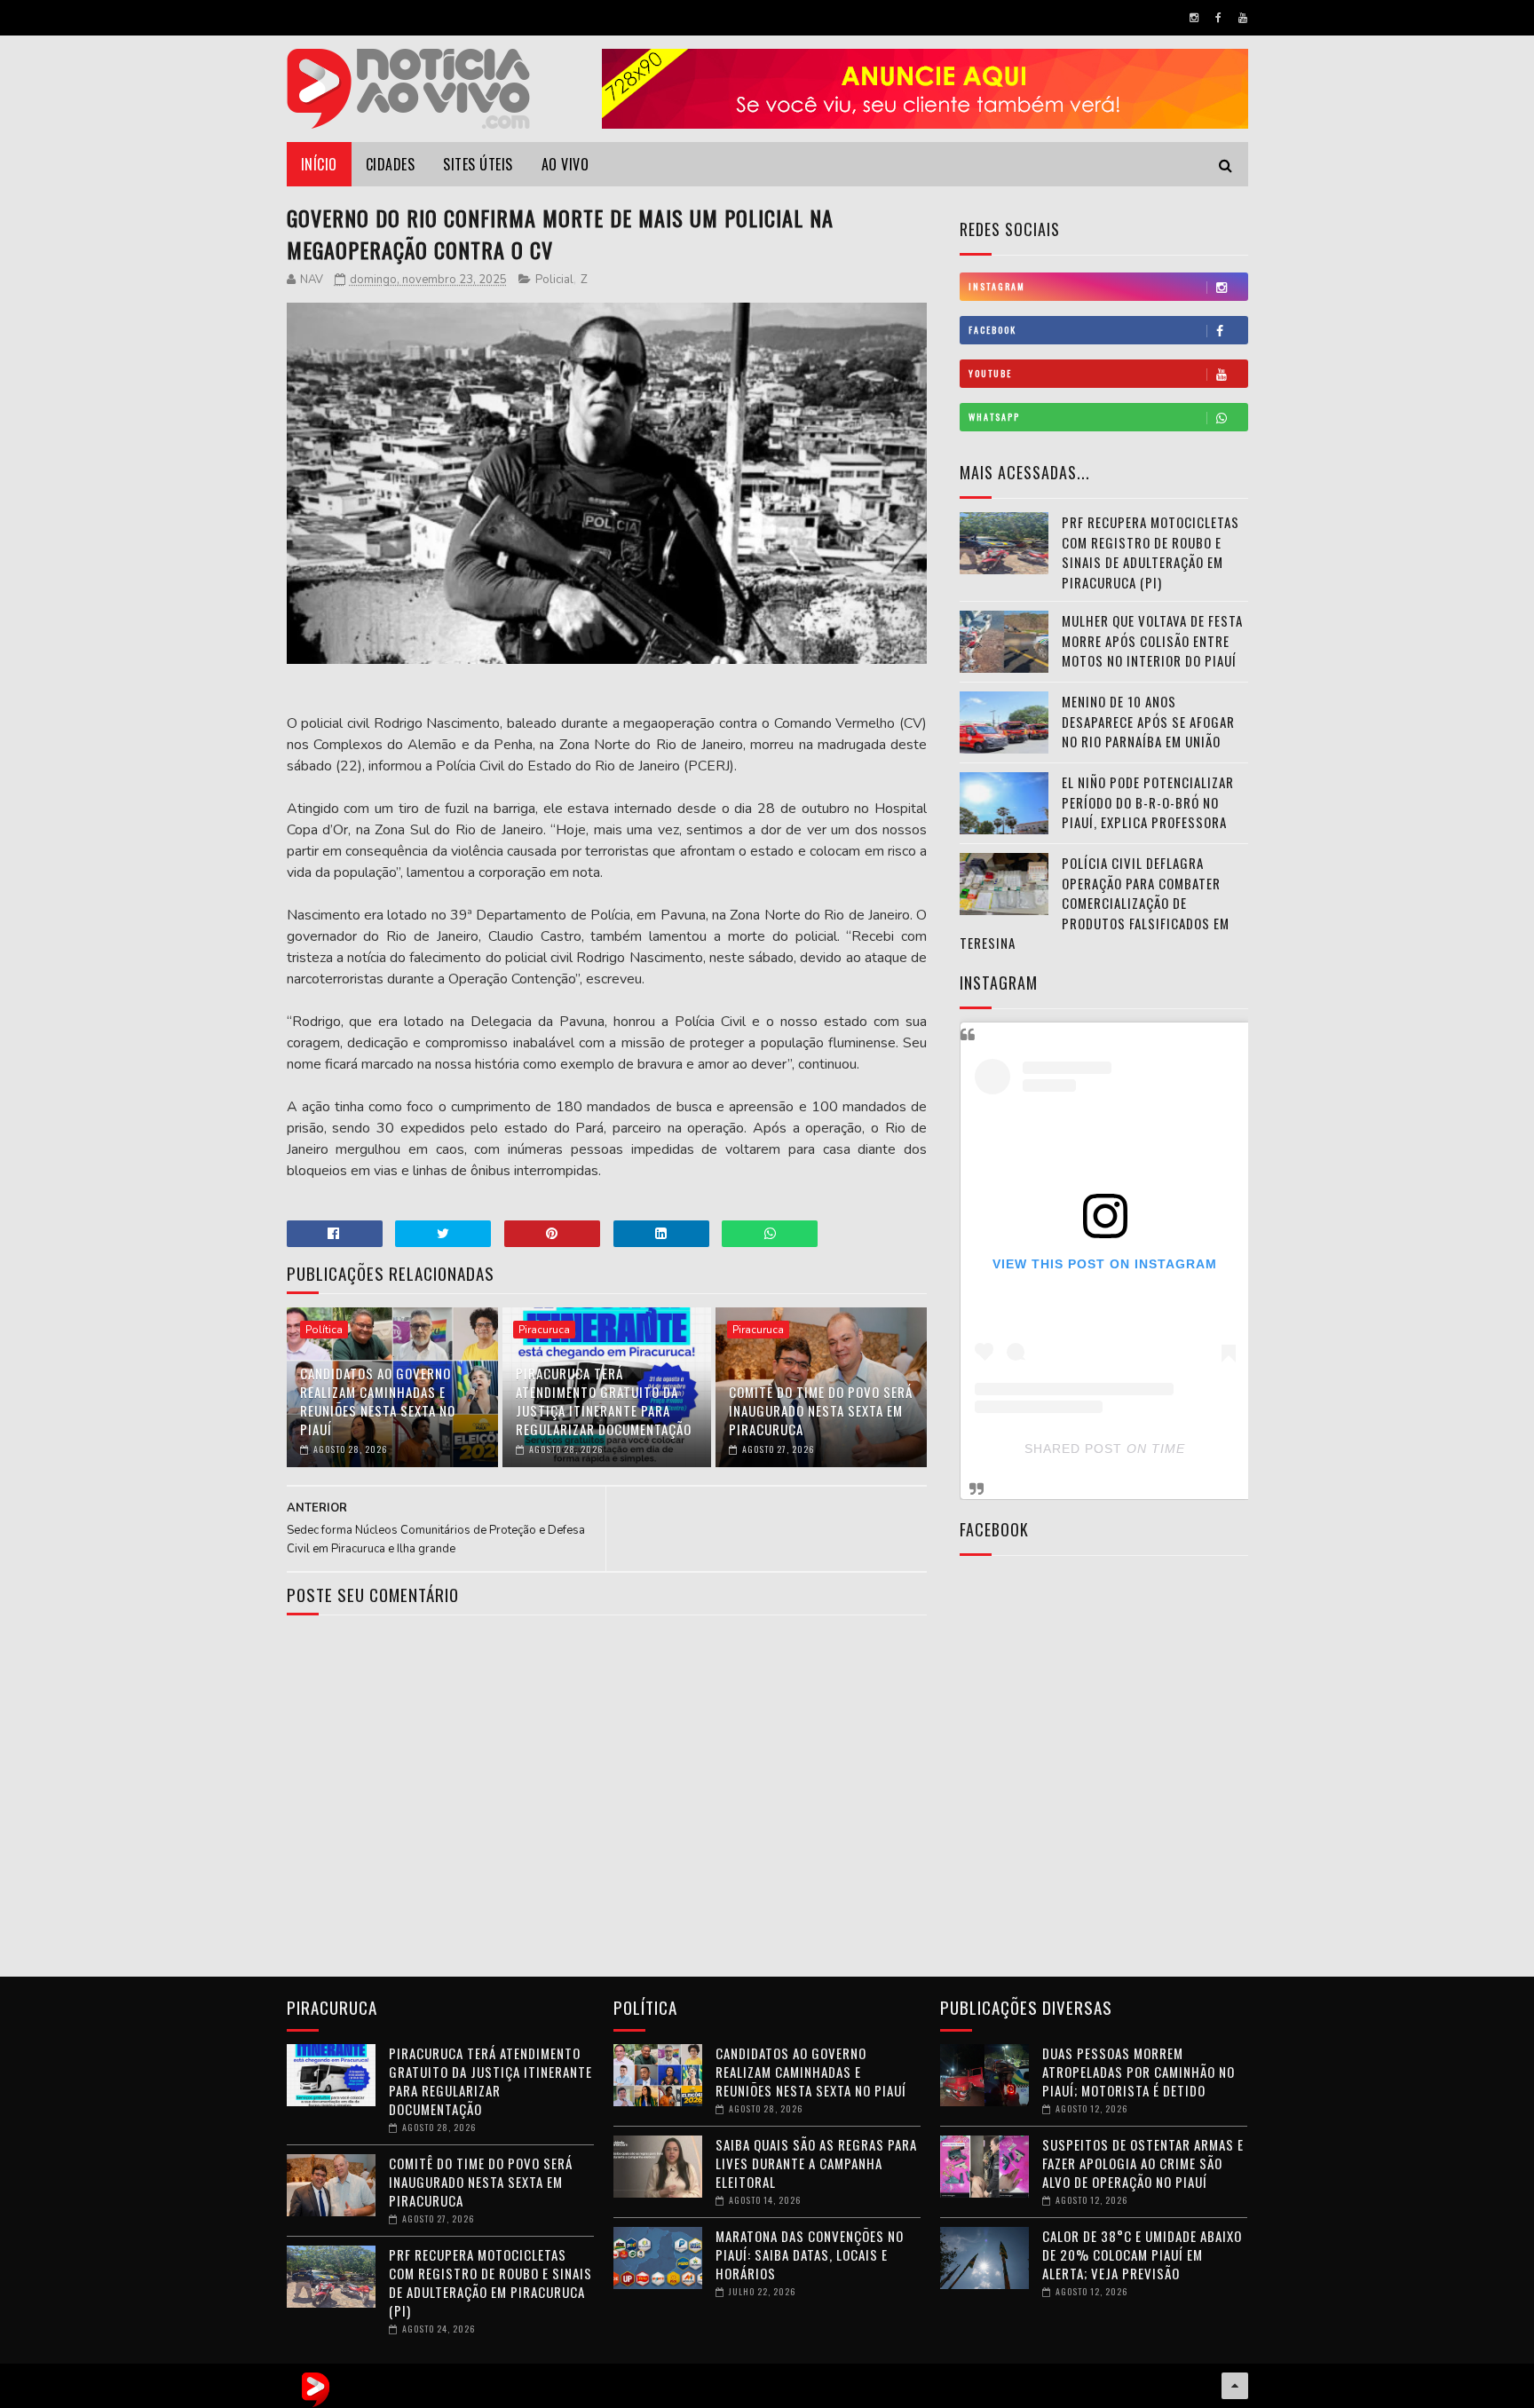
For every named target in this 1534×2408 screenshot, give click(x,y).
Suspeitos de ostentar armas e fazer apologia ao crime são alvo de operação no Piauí (1143, 2163)
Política (324, 1330)
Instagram (997, 286)
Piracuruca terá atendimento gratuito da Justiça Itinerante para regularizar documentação (604, 1401)
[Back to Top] (1235, 2386)
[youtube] (1243, 18)
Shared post (1073, 1449)
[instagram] (1194, 18)
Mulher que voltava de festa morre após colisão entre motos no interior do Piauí (1152, 640)
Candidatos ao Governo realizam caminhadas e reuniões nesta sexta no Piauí (378, 1401)
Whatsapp (994, 417)
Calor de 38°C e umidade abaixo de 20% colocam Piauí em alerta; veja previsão (1142, 2254)
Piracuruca (544, 1330)
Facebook (992, 330)
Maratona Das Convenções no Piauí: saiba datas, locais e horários (810, 2254)
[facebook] (1218, 18)
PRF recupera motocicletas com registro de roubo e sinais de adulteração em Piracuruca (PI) (1150, 552)
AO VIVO (565, 164)
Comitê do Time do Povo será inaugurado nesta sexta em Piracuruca (821, 1410)
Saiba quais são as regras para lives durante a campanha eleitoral (816, 2163)
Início (319, 164)
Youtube (990, 373)
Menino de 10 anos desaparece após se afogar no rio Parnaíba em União (1148, 721)
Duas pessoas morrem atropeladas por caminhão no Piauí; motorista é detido (1139, 2072)
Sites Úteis (478, 164)
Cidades (391, 164)
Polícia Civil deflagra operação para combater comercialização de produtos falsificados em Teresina (1095, 903)
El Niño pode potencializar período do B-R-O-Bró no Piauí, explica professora (1148, 802)
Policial (554, 280)
